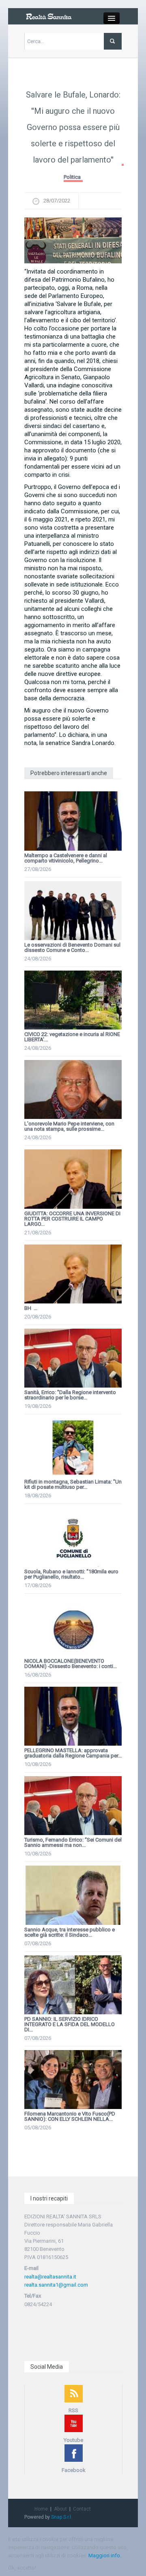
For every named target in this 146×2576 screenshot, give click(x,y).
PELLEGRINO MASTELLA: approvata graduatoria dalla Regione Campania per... (73, 1753)
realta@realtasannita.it (50, 2277)
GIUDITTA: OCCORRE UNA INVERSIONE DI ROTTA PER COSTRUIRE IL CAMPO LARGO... (72, 1219)
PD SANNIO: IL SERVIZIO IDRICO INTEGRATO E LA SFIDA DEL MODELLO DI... (70, 2024)
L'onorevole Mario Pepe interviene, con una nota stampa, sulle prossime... (69, 1126)
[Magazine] (49, 16)
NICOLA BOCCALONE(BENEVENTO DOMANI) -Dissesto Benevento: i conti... (71, 1664)
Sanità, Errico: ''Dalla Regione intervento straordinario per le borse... (70, 1395)
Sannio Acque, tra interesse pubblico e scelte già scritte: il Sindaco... (70, 1932)
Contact (82, 2509)
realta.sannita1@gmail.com (56, 2285)
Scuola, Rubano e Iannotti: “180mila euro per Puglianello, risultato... (71, 1574)
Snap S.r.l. (62, 2517)
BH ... (31, 1308)
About (60, 2509)
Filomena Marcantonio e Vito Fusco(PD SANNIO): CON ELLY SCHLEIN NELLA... (70, 2116)
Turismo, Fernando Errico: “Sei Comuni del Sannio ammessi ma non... (73, 1842)
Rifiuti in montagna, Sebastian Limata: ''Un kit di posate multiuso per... (73, 1484)
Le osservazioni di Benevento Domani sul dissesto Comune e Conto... (72, 947)
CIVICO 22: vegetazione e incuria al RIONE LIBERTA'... (72, 1037)
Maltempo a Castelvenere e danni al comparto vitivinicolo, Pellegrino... (66, 858)
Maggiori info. (105, 2555)
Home (41, 2509)
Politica (72, 177)
